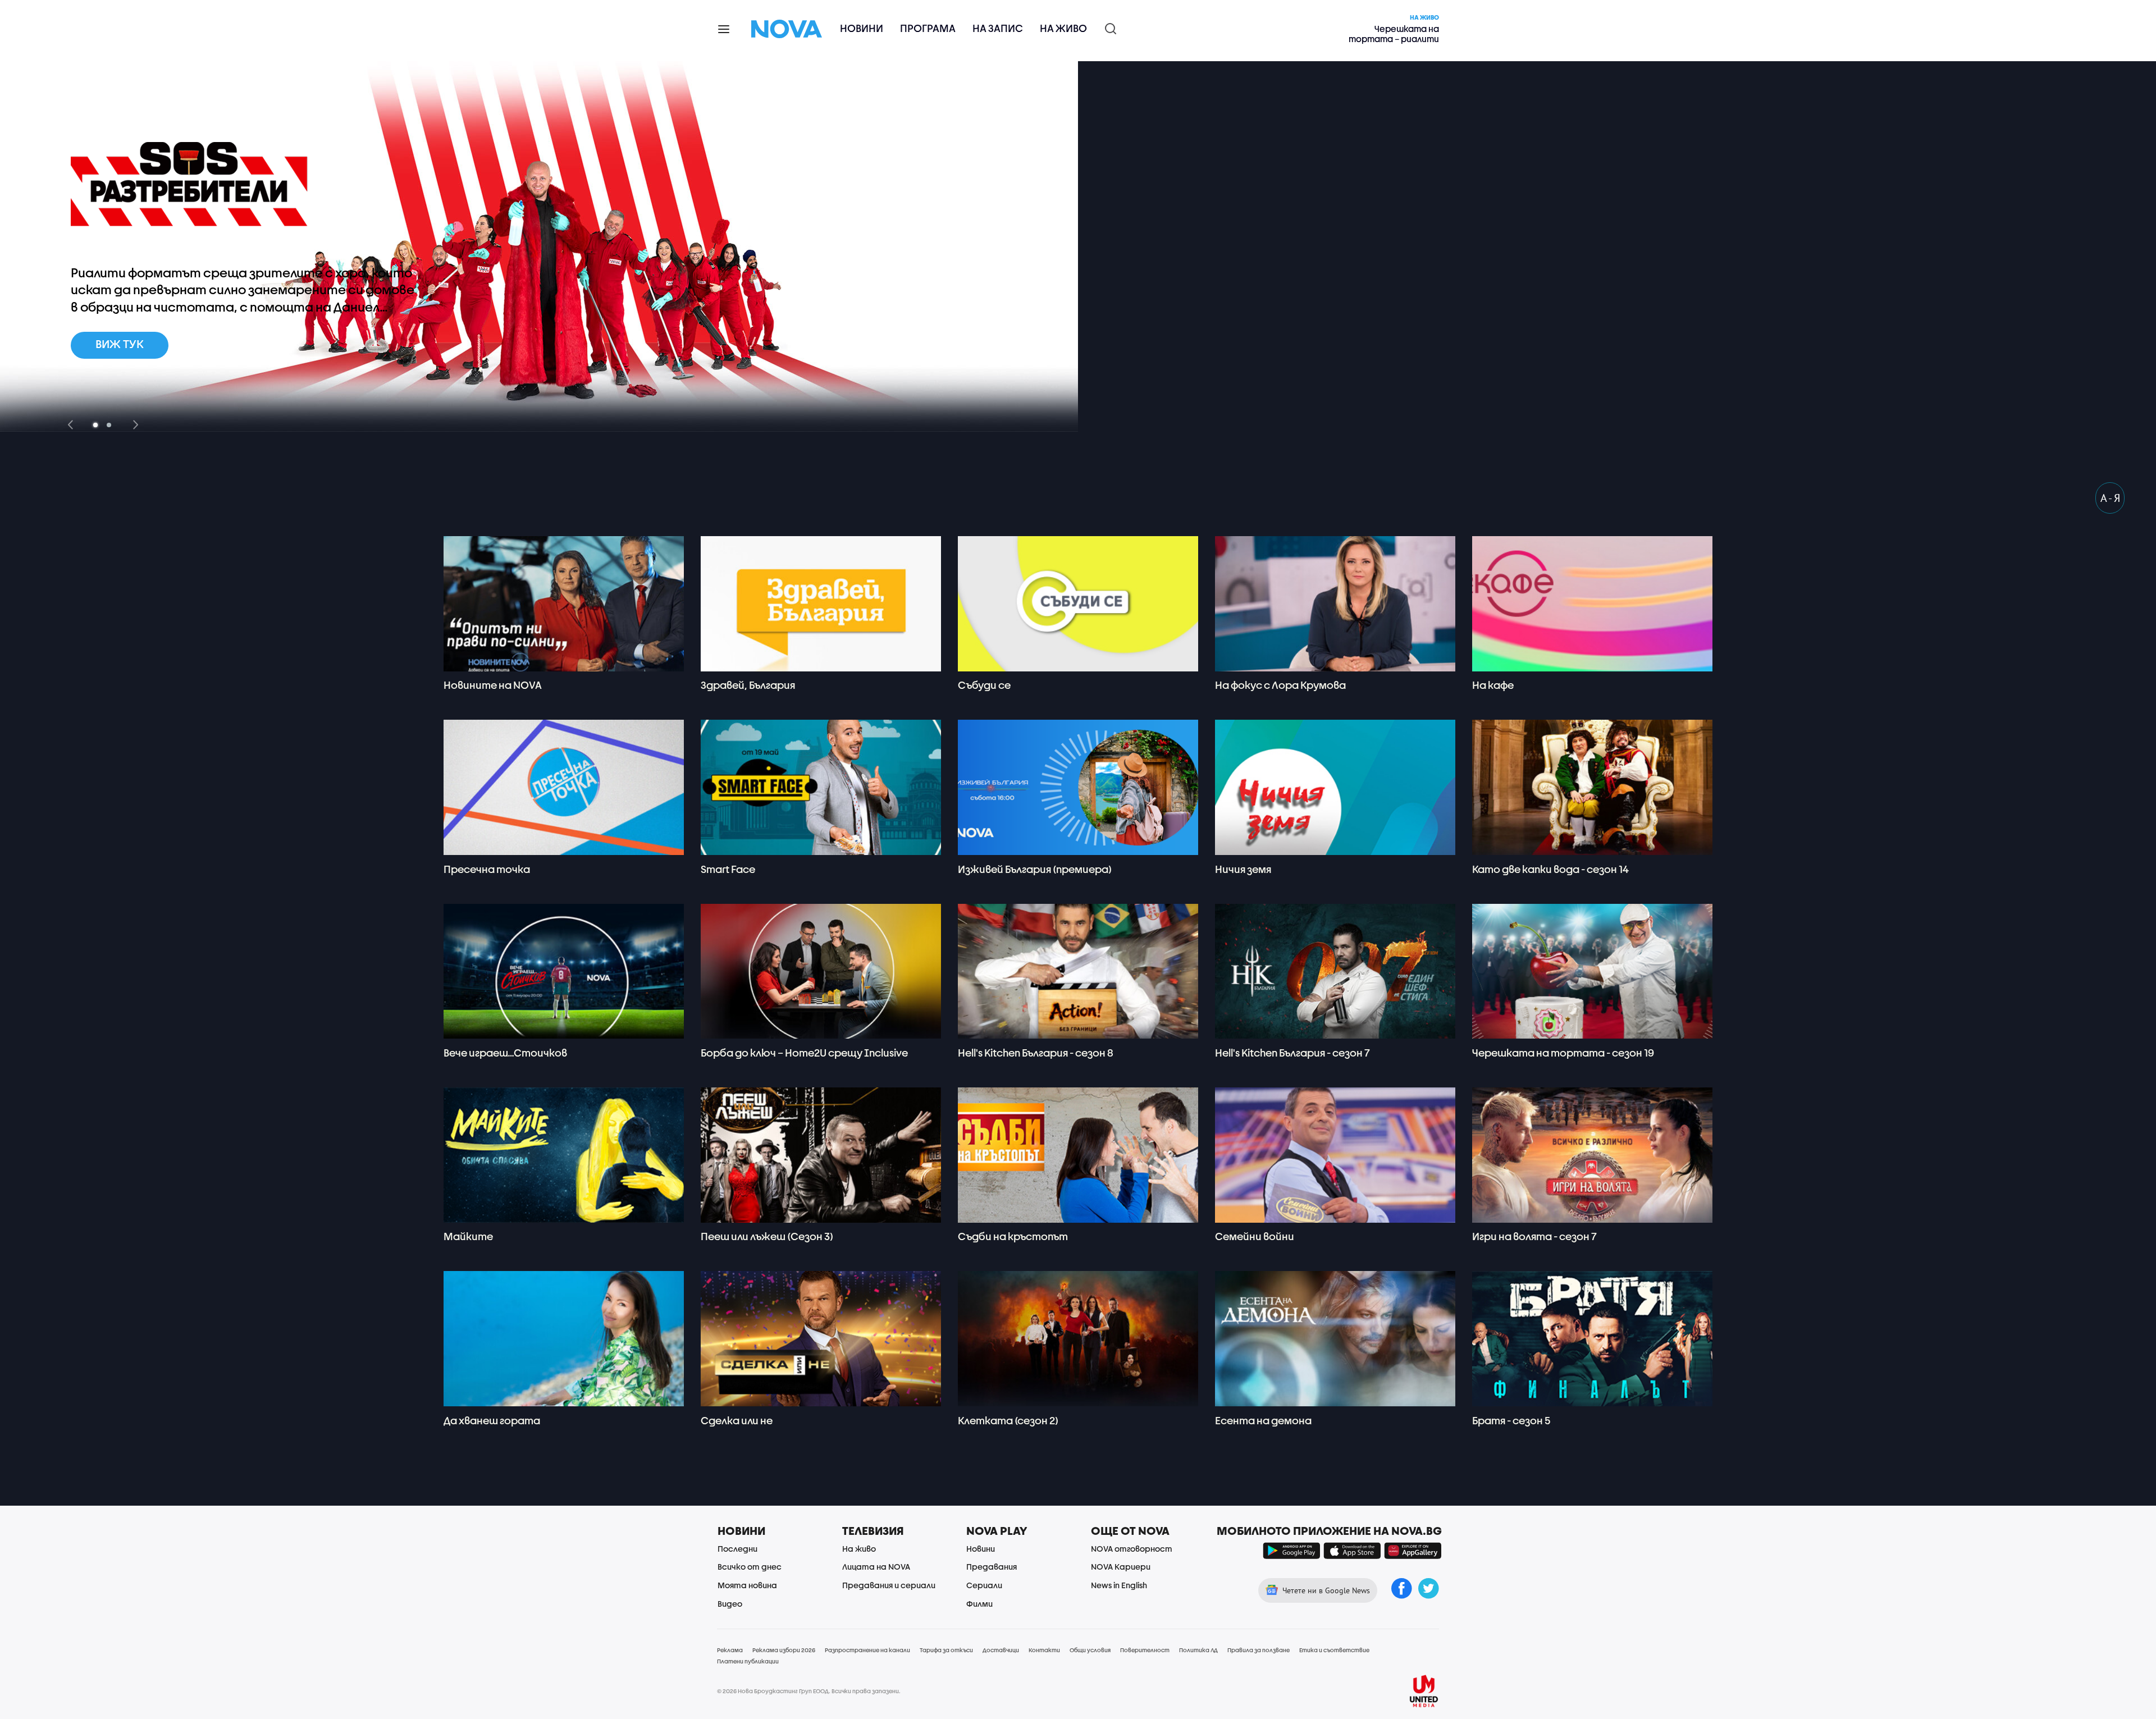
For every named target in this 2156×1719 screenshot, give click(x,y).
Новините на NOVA (493, 685)
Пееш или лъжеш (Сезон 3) (767, 1236)
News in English (1119, 1585)
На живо (1063, 28)
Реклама (730, 1650)
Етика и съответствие (1334, 1650)
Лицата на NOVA (876, 1567)
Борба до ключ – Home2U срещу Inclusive (804, 1053)
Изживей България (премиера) (1035, 869)
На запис (998, 28)
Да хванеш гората (492, 1421)
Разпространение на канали (867, 1650)
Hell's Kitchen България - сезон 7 (1292, 1053)
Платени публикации (748, 1661)
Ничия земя (1243, 869)
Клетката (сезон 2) (1008, 1421)
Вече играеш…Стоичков (505, 1053)
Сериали (984, 1585)
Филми (979, 1604)
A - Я (2110, 498)
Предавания (992, 1567)
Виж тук (120, 344)
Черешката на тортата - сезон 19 (1563, 1053)
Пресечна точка (487, 869)
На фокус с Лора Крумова (1280, 685)
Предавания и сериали (889, 1585)
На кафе (1493, 685)
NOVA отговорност (1132, 1549)
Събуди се (984, 685)
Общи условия (1090, 1650)
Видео (730, 1604)
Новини (862, 28)
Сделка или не (737, 1421)
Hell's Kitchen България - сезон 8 (1036, 1053)
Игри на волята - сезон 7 (1534, 1236)
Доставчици (1001, 1650)
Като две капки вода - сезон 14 (1550, 869)
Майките (468, 1236)
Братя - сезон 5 (1511, 1421)
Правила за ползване (1259, 1650)
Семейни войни (1255, 1236)
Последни (737, 1549)
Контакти (1044, 1650)
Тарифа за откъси (946, 1650)
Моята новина (747, 1585)
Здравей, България (748, 685)
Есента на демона (1263, 1421)
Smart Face (728, 869)
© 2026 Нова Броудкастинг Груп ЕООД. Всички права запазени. (809, 1691)
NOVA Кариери (1121, 1567)
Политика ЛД (1198, 1650)
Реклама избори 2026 (784, 1650)
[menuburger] (724, 28)
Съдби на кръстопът (1013, 1236)
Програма (928, 28)
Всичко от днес (750, 1567)
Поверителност (1145, 1650)
